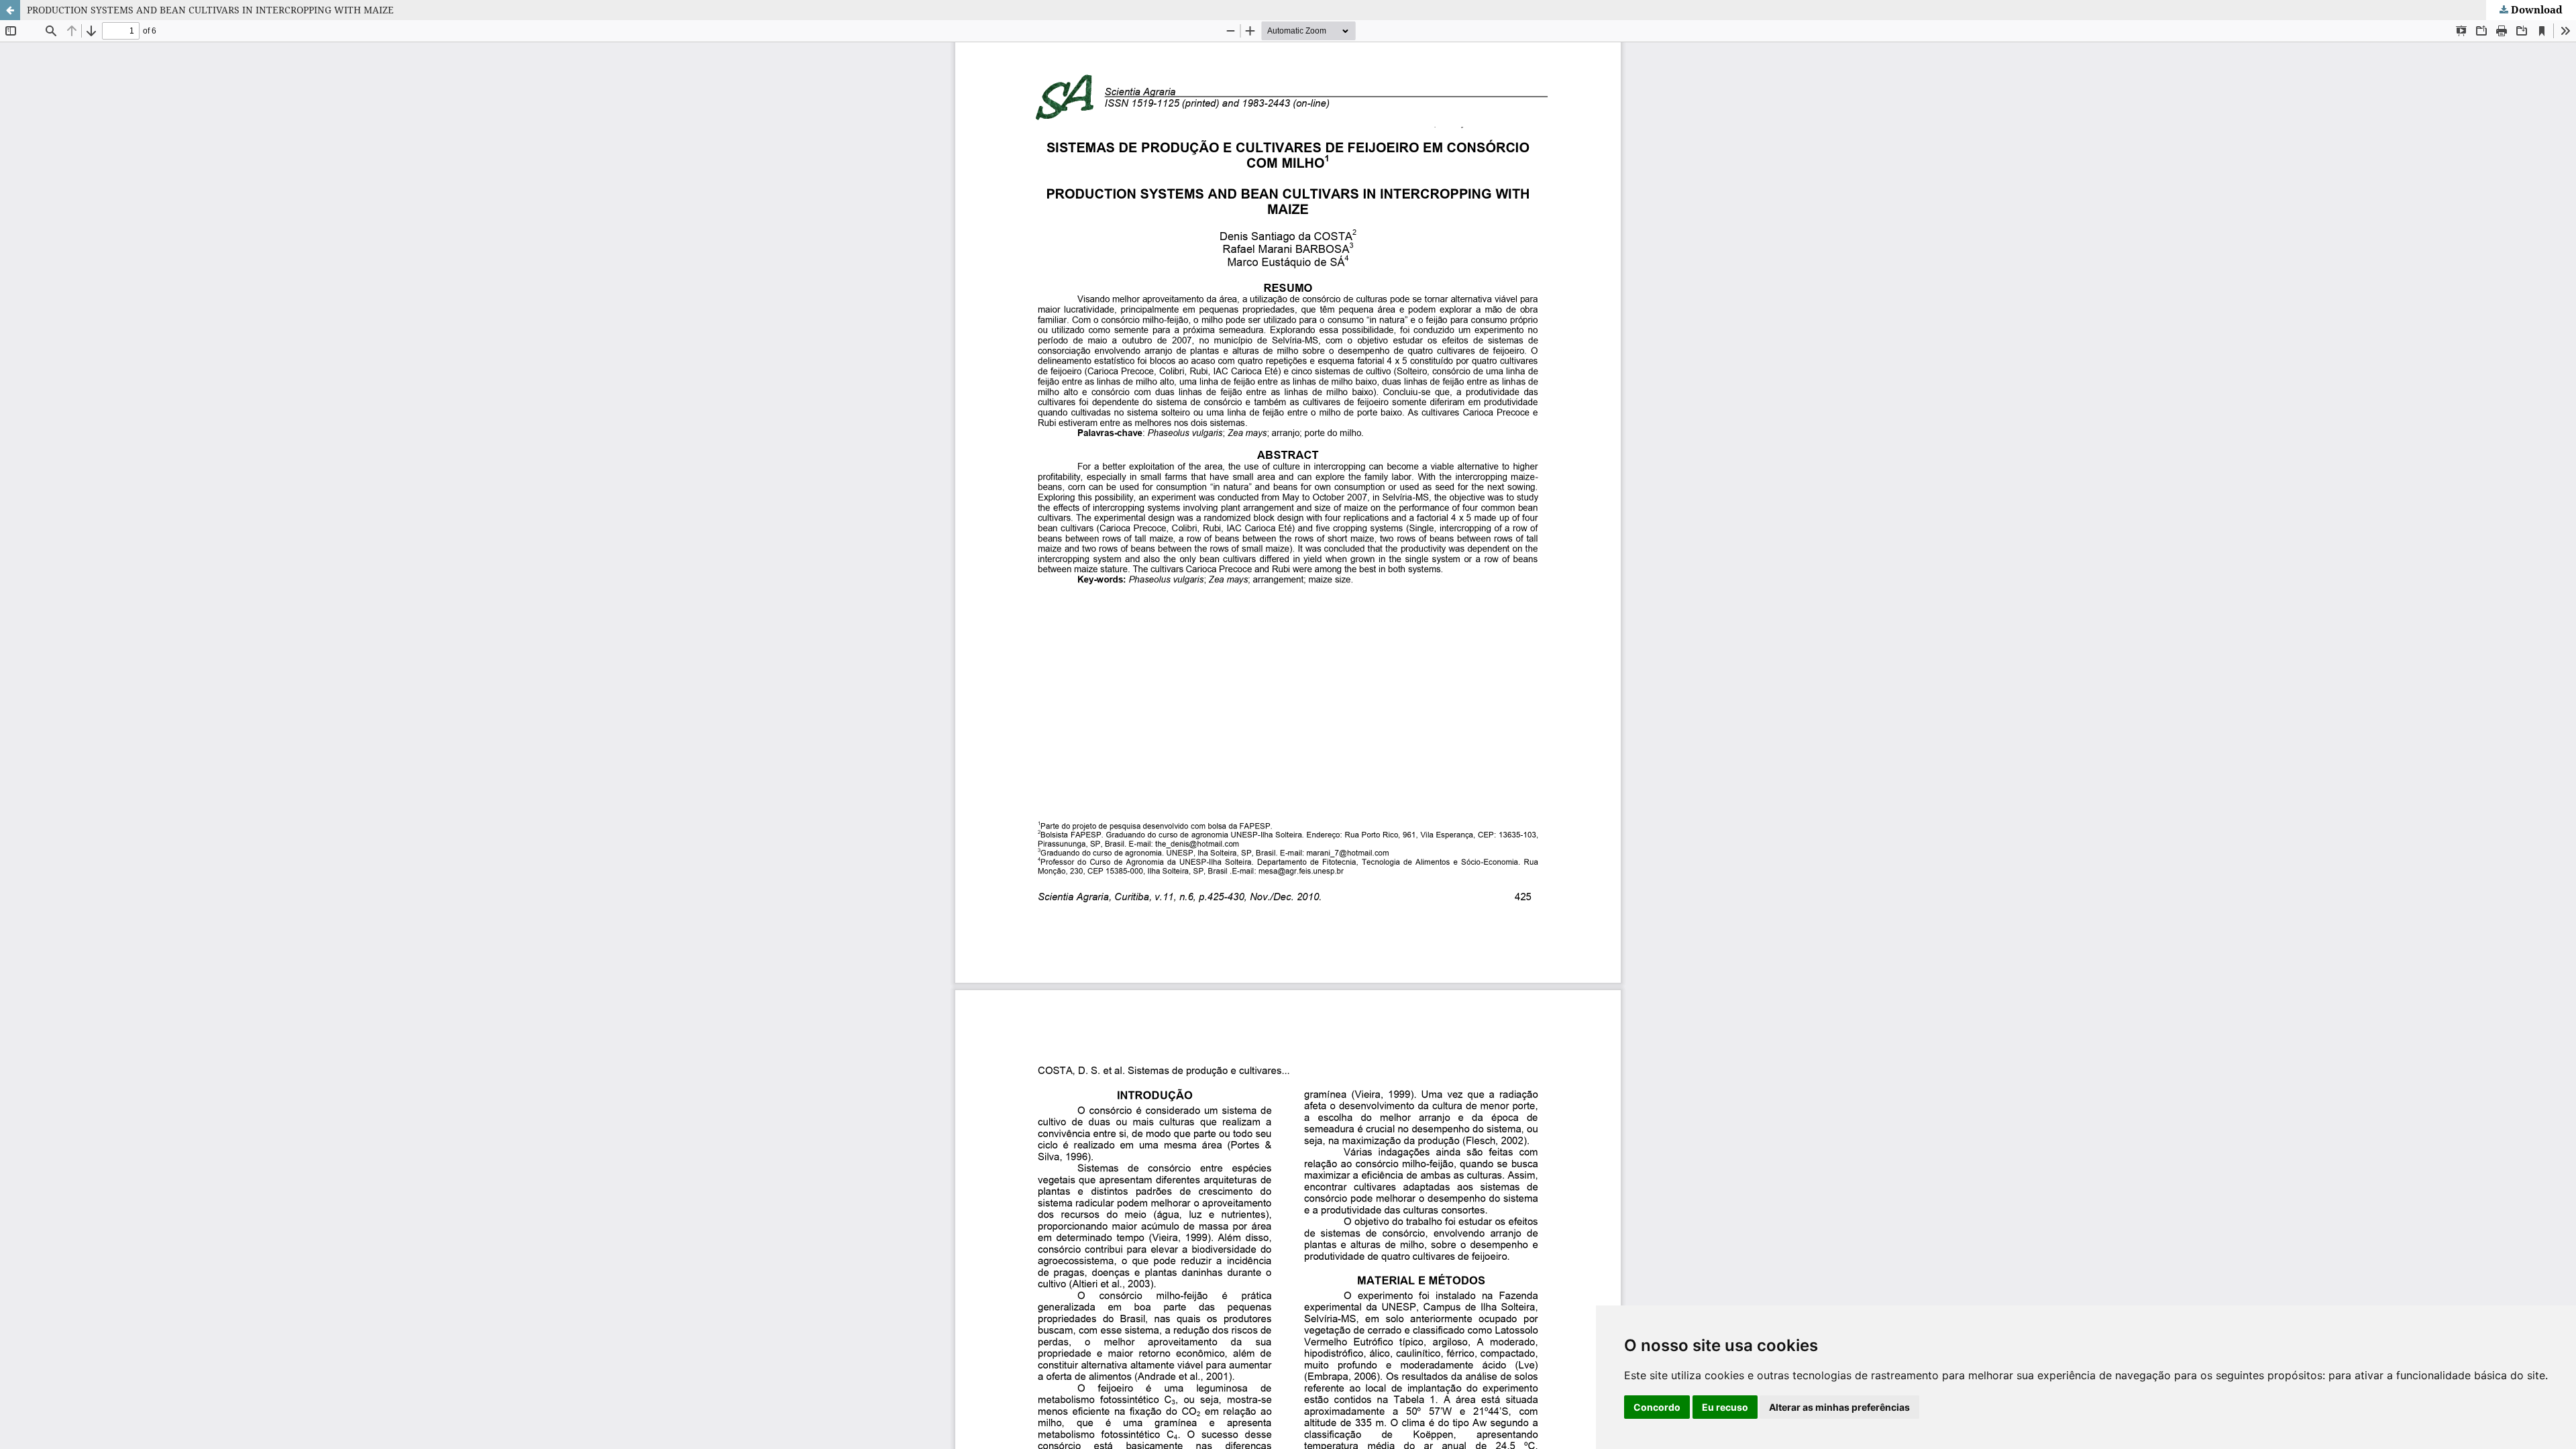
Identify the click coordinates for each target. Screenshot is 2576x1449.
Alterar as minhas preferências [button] (1839, 1407)
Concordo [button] (1657, 1407)
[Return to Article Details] (10, 10)
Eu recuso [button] (1725, 1407)
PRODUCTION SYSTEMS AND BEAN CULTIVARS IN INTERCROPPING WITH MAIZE (210, 10)
